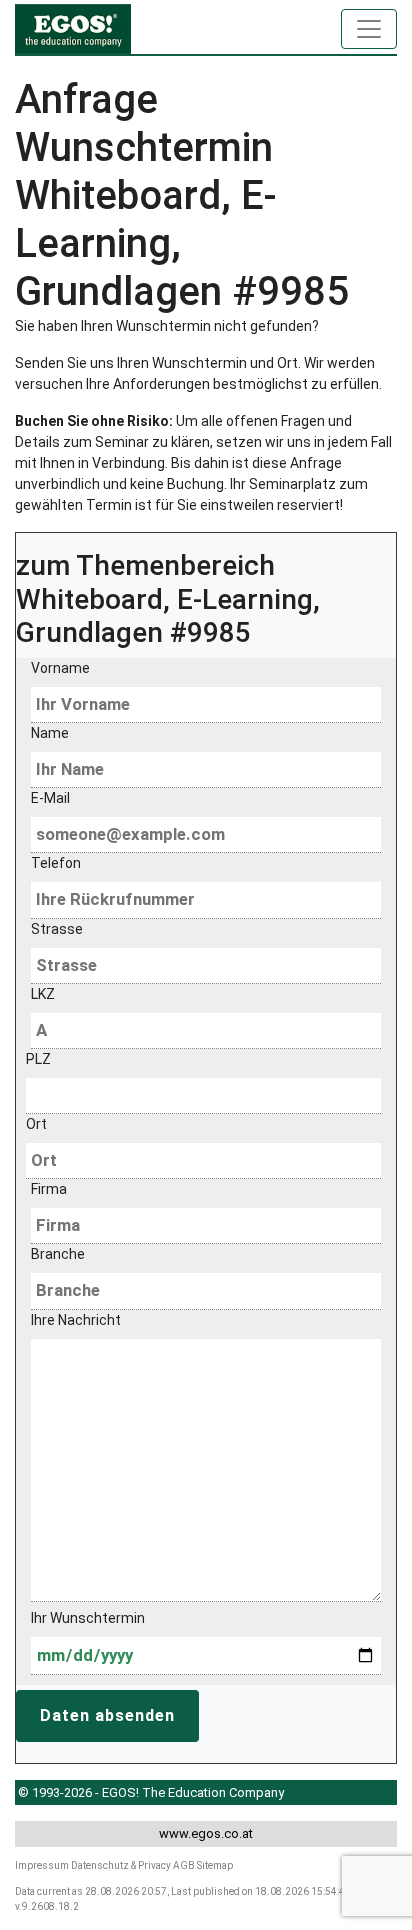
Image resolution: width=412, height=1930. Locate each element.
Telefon (56, 863)
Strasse (57, 929)
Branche (58, 1254)
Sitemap (215, 1865)
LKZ (43, 994)
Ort (36, 1124)
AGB (184, 1865)
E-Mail (50, 798)
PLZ (38, 1059)
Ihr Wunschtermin (88, 1618)
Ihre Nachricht (76, 1320)
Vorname (60, 668)
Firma (49, 1189)
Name (50, 733)
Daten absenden (107, 1715)
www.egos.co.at (206, 1833)
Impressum (42, 1865)
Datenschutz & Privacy (121, 1865)
